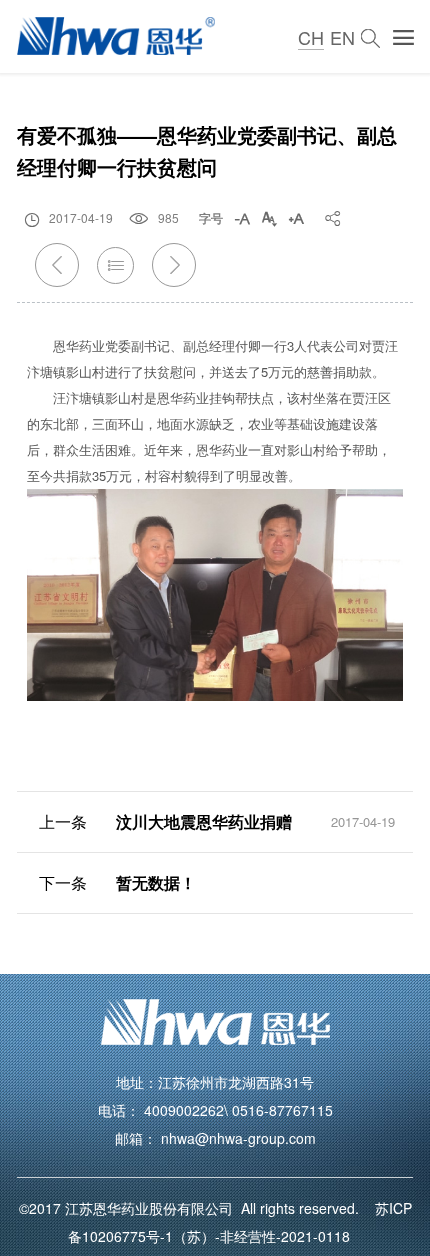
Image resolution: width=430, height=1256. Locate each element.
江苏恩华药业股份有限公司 (153, 1208)
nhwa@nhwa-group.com (238, 1138)
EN (342, 37)
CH (311, 37)
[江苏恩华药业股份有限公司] (116, 37)
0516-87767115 (282, 1110)
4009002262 (184, 1110)
